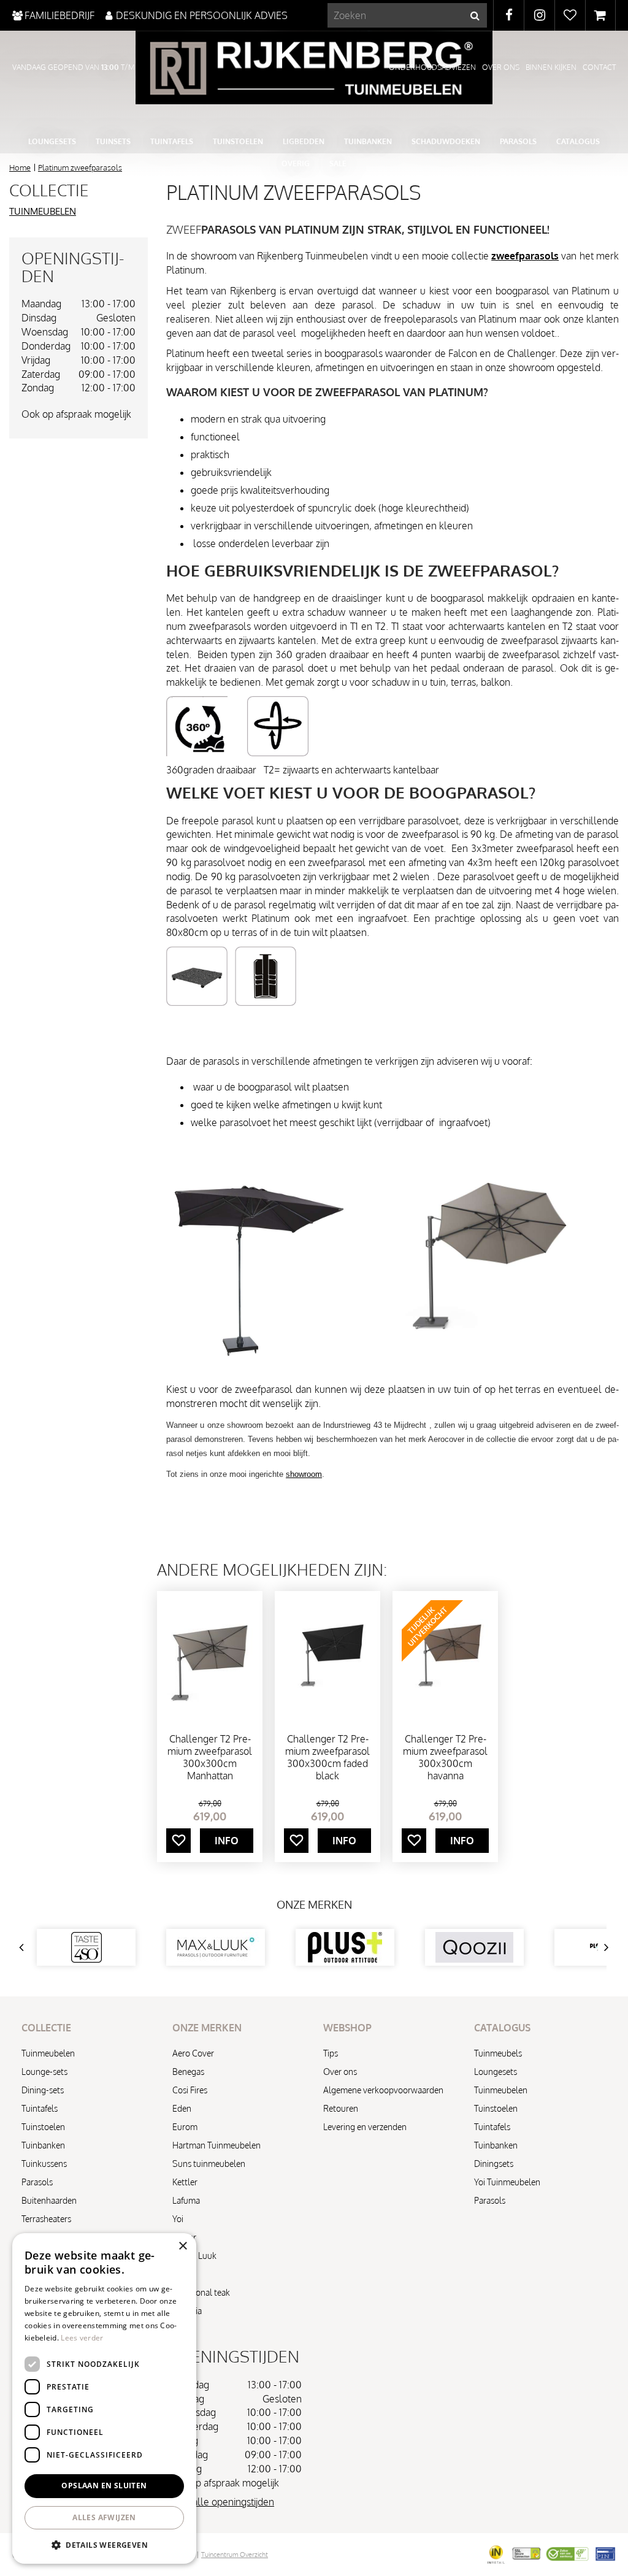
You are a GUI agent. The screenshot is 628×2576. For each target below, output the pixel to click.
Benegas (188, 2072)
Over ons (340, 2072)
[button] (104, 2544)
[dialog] (104, 2398)
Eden (182, 2108)
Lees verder (82, 2338)
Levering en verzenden (365, 2127)
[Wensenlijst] (570, 15)
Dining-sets (43, 2090)
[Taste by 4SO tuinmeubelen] (86, 1947)
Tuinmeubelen (43, 211)
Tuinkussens (44, 2164)
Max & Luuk (194, 2256)
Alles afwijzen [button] (104, 2517)
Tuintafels (40, 2108)
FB (509, 15)
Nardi (182, 2274)
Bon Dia (187, 2311)
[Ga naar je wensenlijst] (570, 15)
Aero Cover (193, 2053)
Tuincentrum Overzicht (235, 2555)
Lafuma (186, 2200)
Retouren (341, 2108)
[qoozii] (474, 1947)
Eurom (185, 2127)
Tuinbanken (43, 2145)
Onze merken (314, 1904)
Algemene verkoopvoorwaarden (383, 2090)
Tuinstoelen (43, 2127)
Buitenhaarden (49, 2200)
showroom (304, 1474)
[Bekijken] (600, 15)
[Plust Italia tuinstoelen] (345, 1947)
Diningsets (494, 2164)
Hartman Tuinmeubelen (216, 2145)
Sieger (184, 2237)
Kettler (185, 2182)
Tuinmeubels (498, 2053)
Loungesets (496, 2072)
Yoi (178, 2219)
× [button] (182, 2246)
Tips (331, 2053)
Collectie (49, 190)
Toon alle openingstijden (222, 2502)
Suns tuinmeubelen (209, 2164)
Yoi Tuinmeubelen (507, 2182)
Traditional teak (201, 2292)
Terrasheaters (46, 2219)
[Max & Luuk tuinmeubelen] (216, 1947)
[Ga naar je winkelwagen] (600, 15)
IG (539, 15)
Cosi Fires (190, 2090)
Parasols (37, 2182)
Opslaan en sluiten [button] (104, 2486)
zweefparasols (525, 256)
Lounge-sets (44, 2072)
